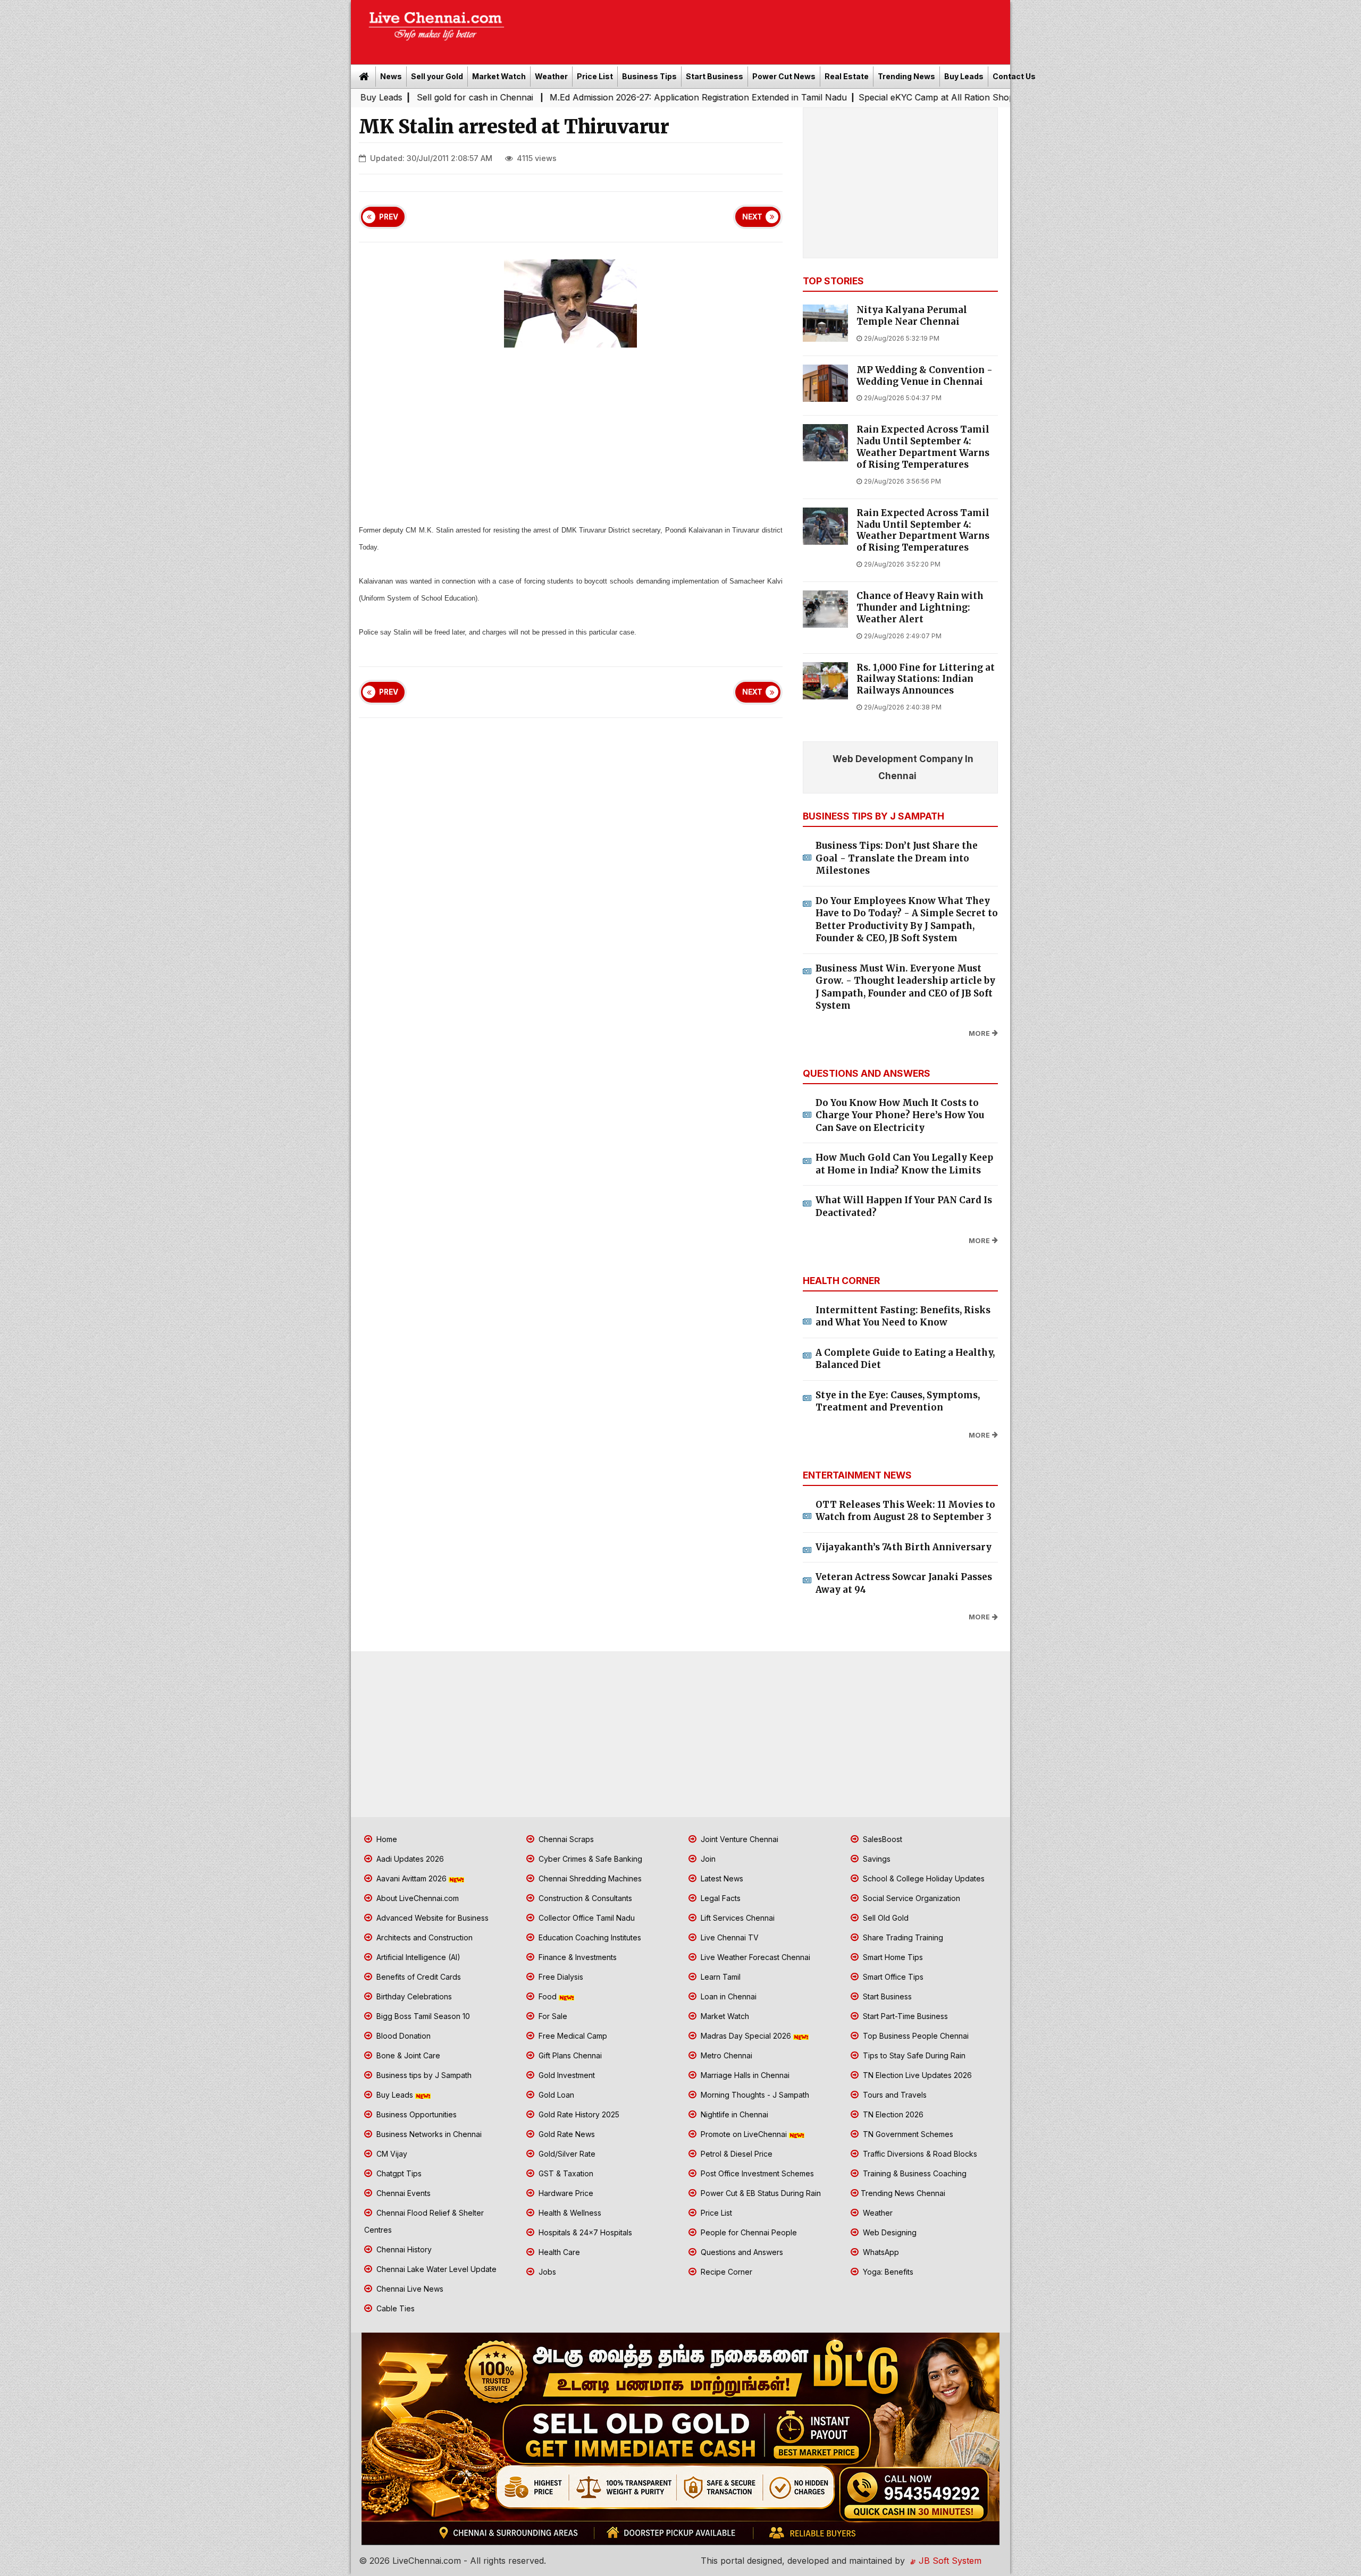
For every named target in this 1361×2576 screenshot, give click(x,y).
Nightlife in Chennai (733, 2114)
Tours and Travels (894, 2095)
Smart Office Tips (892, 1977)
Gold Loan (555, 2095)
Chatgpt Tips (398, 2173)
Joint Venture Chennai (738, 1839)
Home (386, 1839)
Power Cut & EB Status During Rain (760, 2193)
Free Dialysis (560, 1977)
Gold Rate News (566, 2134)
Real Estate (847, 76)
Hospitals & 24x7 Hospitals (584, 2232)
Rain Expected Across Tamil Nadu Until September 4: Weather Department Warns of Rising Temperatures (923, 447)
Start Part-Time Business (904, 2016)
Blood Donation (402, 2036)
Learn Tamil (720, 1977)
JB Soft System (949, 2561)
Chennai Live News (409, 2289)
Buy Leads (964, 76)
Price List (595, 76)
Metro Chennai (725, 2055)
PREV (389, 217)
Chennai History (403, 2249)
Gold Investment (566, 2075)
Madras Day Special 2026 (746, 2036)
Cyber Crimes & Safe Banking (589, 1859)
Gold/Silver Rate (566, 2154)
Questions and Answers (741, 2252)
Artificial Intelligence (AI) (417, 1957)
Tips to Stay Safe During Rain (913, 2055)
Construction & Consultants (584, 1898)
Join (707, 1859)
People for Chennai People (748, 2232)
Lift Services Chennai (737, 1918)
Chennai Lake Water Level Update (435, 2269)
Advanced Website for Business (431, 1918)
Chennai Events (402, 2193)
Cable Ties (394, 2308)
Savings (876, 1859)
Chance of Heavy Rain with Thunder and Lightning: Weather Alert (920, 608)
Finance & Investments (577, 1957)
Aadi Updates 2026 (409, 1859)
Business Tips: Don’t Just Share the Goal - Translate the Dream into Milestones (897, 858)
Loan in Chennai (728, 1996)
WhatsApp (880, 2252)
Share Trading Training (902, 1937)
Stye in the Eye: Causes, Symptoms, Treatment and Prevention (898, 1401)
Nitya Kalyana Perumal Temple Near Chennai (912, 316)
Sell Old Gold (885, 1918)
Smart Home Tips (892, 1957)
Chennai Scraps (565, 1839)
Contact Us (1014, 76)
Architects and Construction (423, 1937)
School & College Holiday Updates (923, 1878)
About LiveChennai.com (417, 1898)
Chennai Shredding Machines (589, 1878)
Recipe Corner (725, 2272)
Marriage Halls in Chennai (744, 2075)
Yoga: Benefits (887, 2272)
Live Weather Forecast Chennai (754, 1957)
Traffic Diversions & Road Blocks (919, 2154)
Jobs (546, 2272)
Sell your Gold (437, 76)
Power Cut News (784, 76)
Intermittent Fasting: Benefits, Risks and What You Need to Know (903, 1316)
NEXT (752, 217)
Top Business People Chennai (915, 2036)
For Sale (552, 2016)
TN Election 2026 (892, 2114)
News (391, 76)
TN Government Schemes (907, 2134)
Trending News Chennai (903, 2193)
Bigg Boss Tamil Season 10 (422, 2016)
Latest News (721, 1878)
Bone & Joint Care (407, 2055)
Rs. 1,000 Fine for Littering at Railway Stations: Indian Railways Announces (926, 679)
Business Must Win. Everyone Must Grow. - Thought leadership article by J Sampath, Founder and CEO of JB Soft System (905, 987)
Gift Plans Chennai (569, 2055)
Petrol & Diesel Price (736, 2154)
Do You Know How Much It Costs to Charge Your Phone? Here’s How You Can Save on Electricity (900, 1115)
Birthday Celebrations (413, 1996)
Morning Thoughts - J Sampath (754, 2095)
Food (548, 1996)
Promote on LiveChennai (744, 2134)
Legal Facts (720, 1898)
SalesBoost (881, 1839)
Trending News (906, 76)
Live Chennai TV (729, 1937)
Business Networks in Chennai (428, 2134)
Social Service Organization (910, 1898)
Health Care (558, 2252)
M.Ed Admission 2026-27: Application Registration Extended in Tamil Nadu (549, 97)
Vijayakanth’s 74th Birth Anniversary (904, 1547)
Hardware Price (565, 2193)
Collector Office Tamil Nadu (586, 1918)
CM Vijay (391, 2154)
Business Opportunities (415, 2114)
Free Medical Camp (572, 2036)
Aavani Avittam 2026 (411, 1878)
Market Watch (499, 76)
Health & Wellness (569, 2213)
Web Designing (889, 2232)
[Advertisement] (763, 29)
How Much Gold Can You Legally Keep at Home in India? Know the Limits (904, 1164)
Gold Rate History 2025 (578, 2114)
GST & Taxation (565, 2173)
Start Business (715, 76)
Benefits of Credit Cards (418, 1977)
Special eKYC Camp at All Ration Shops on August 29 (818, 97)
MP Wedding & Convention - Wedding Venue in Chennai (925, 376)
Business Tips (649, 76)
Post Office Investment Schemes (756, 2173)
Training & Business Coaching (914, 2173)
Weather (551, 76)
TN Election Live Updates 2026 (916, 2075)
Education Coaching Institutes (589, 1937)
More (979, 1033)
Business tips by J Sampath (423, 2075)
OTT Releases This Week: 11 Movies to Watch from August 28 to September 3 (905, 1511)
